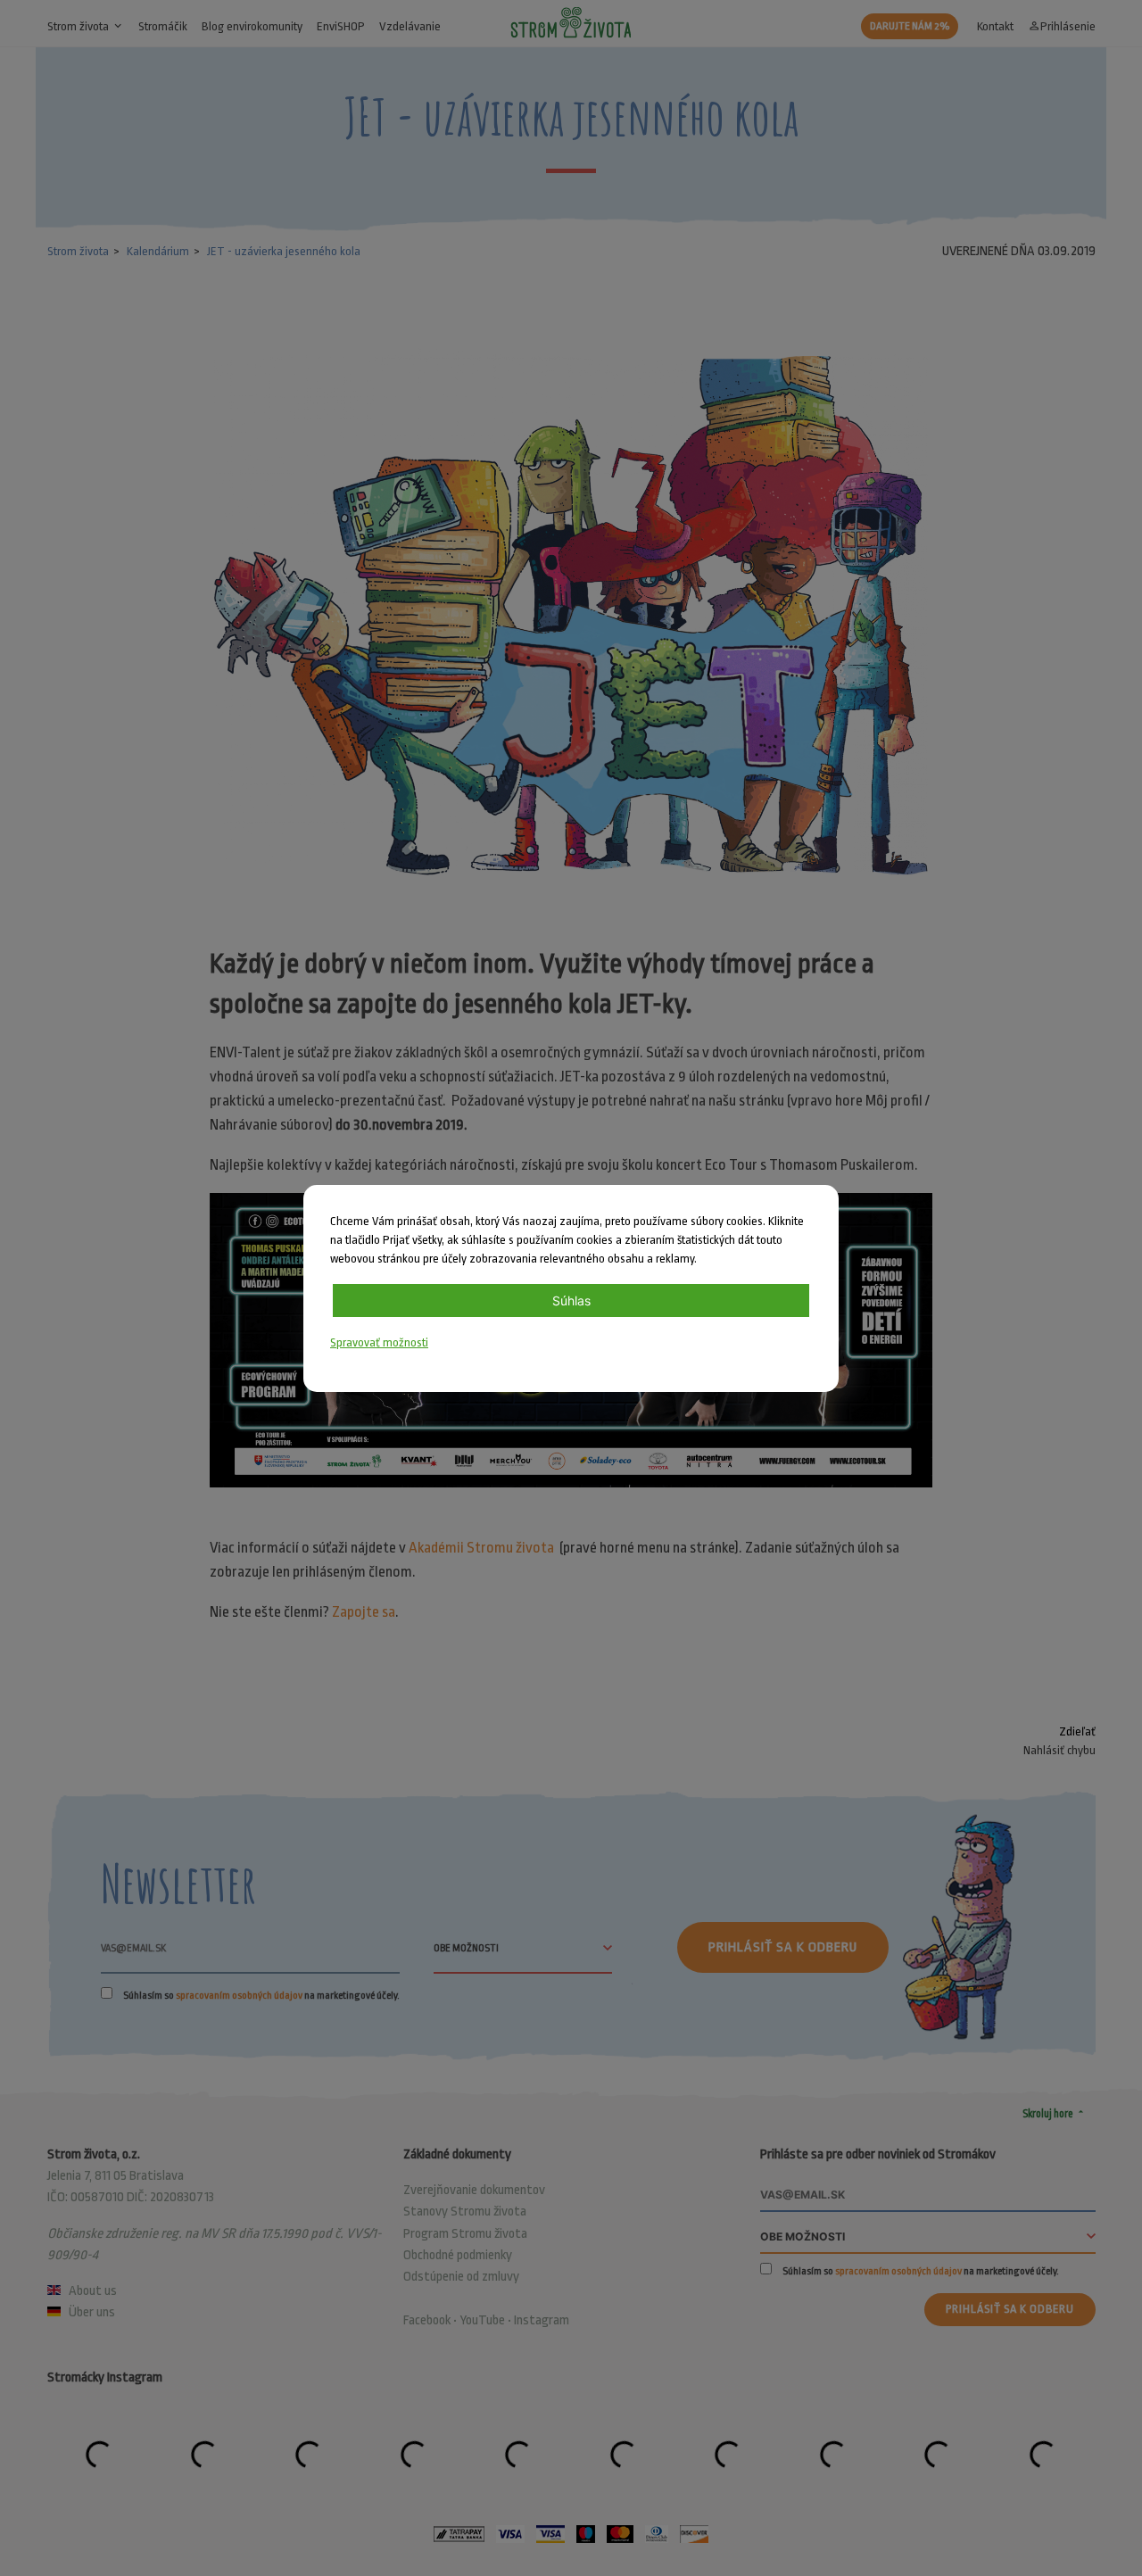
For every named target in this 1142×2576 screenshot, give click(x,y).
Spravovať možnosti (379, 1342)
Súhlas (571, 1300)
